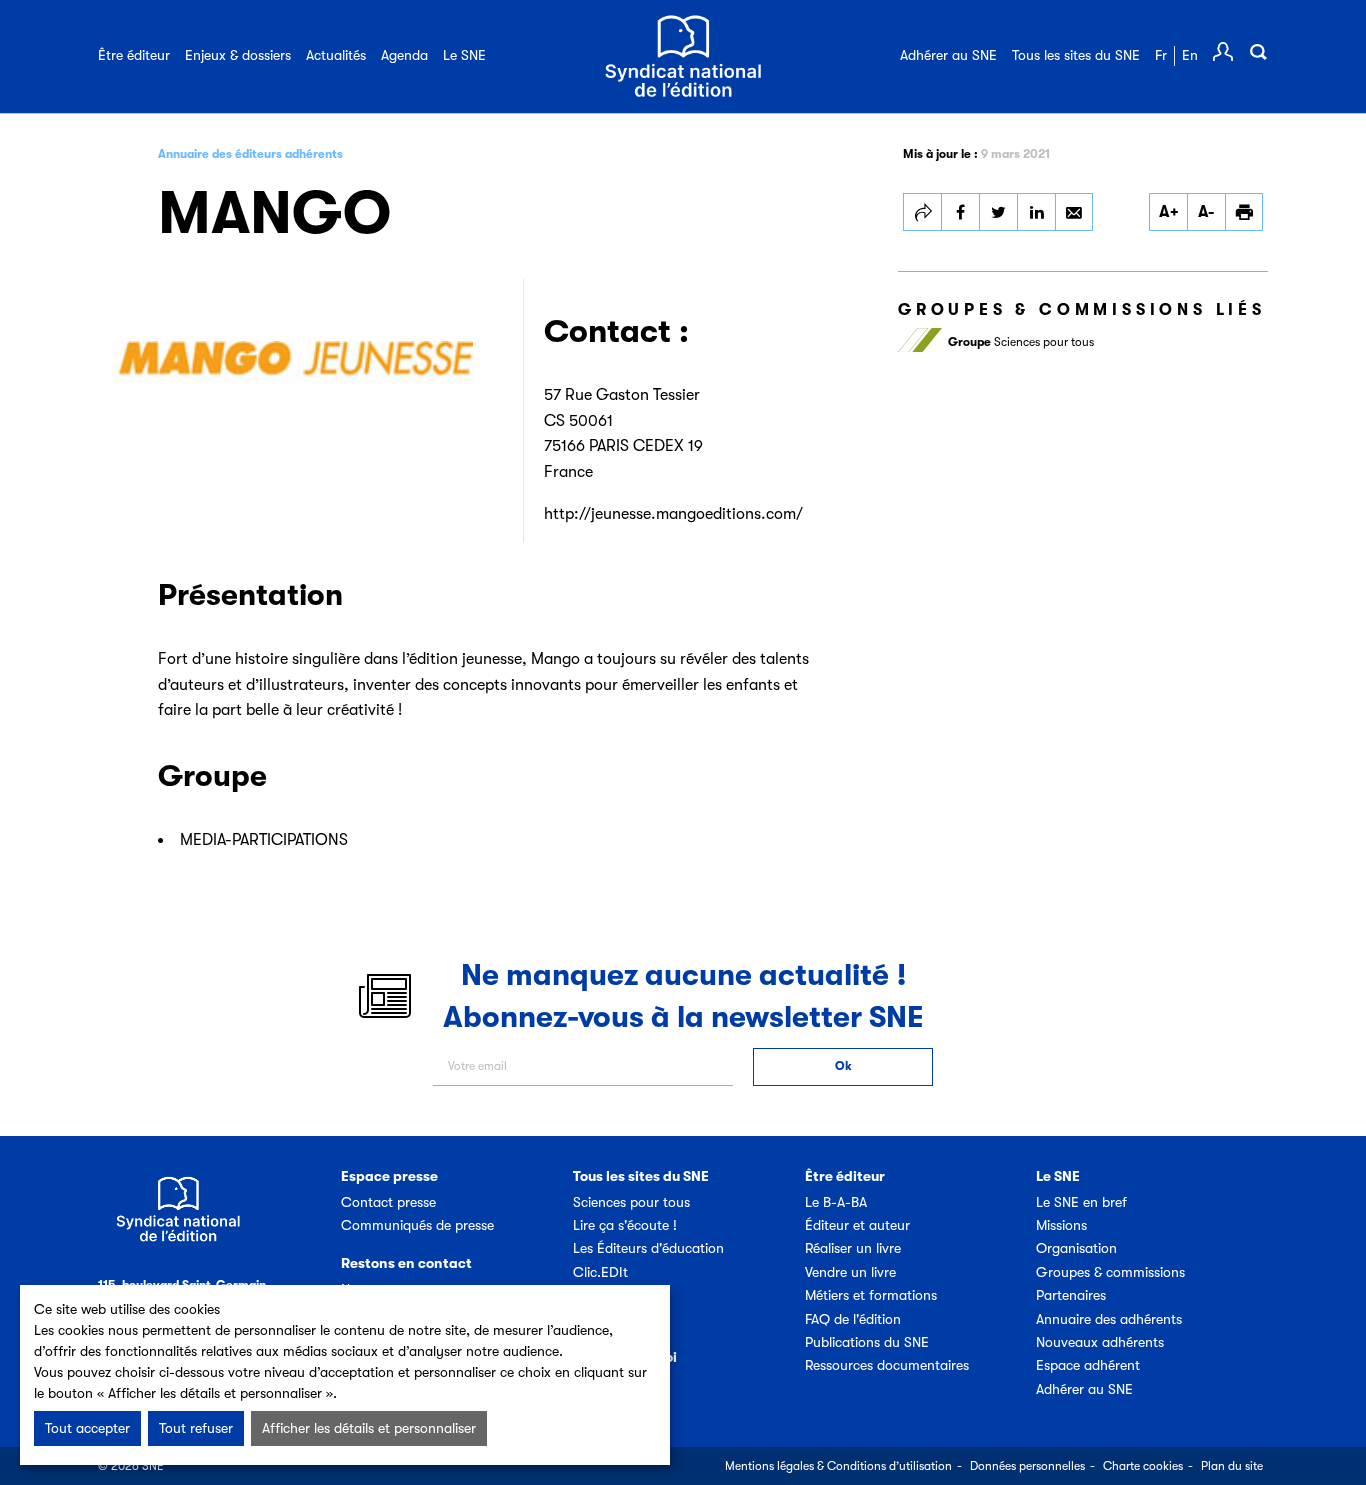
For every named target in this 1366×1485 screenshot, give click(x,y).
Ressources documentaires (887, 1365)
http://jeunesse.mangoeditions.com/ (673, 514)
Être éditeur (134, 55)
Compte (1223, 52)
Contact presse (388, 1202)
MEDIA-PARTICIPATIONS (264, 840)
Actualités (336, 55)
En (1190, 55)
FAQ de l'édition (853, 1319)
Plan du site (1232, 1466)
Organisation (1076, 1248)
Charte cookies (1143, 1466)
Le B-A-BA (836, 1202)
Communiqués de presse (417, 1225)
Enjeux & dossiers (238, 55)
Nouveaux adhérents (1100, 1342)
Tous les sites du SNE (1076, 55)
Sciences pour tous (1021, 342)
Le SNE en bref (1081, 1202)
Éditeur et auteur (857, 1225)
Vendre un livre (850, 1272)
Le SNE (464, 55)
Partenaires (1071, 1295)
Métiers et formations (871, 1295)
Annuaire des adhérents (1109, 1319)
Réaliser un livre (853, 1248)
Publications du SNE (867, 1342)
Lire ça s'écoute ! (625, 1225)
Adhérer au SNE (948, 55)
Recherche (1258, 52)
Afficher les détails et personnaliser (369, 1428)
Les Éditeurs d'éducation (648, 1248)
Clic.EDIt (600, 1272)
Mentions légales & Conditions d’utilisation (838, 1466)
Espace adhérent (1088, 1365)
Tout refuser (196, 1428)
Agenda (404, 55)
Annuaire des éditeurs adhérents (250, 154)
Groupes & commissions (1110, 1272)
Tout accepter (87, 1428)
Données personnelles (1027, 1466)
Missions (1061, 1225)
